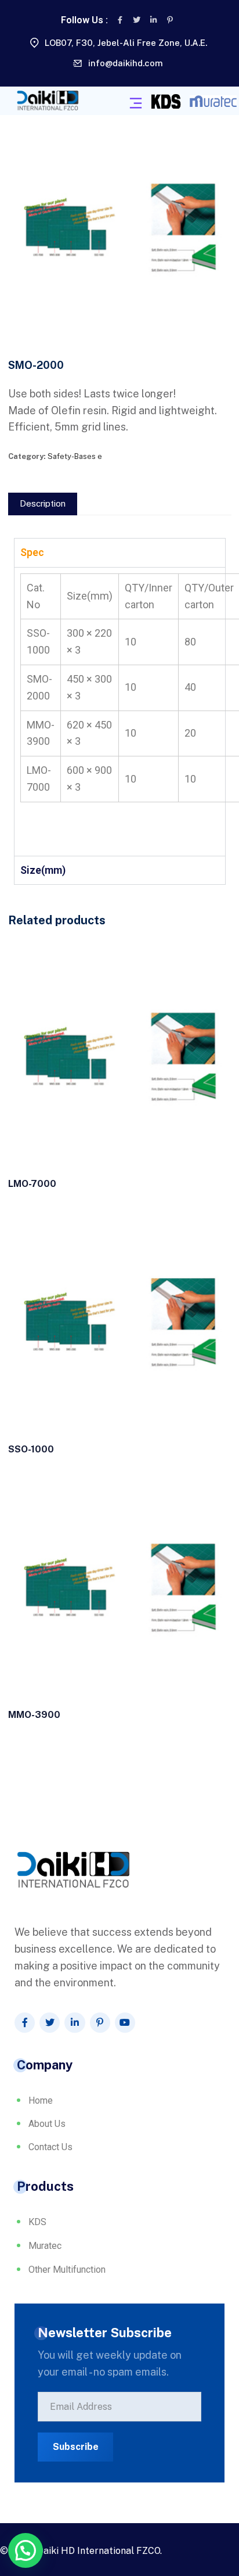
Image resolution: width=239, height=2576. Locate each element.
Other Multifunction (67, 2270)
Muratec (45, 2246)
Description (43, 503)
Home (41, 2100)
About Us (47, 2124)
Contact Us (50, 2147)
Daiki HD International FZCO (99, 2551)
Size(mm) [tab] (43, 870)
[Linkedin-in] (153, 20)
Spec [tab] (32, 552)
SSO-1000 (31, 1449)
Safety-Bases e (75, 456)
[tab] (43, 504)
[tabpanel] (120, 711)
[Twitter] (137, 20)
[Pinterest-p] (170, 20)
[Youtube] (125, 2023)
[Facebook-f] (120, 20)
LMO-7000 (32, 1184)
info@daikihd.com (126, 63)
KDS (37, 2222)
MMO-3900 (34, 1715)
